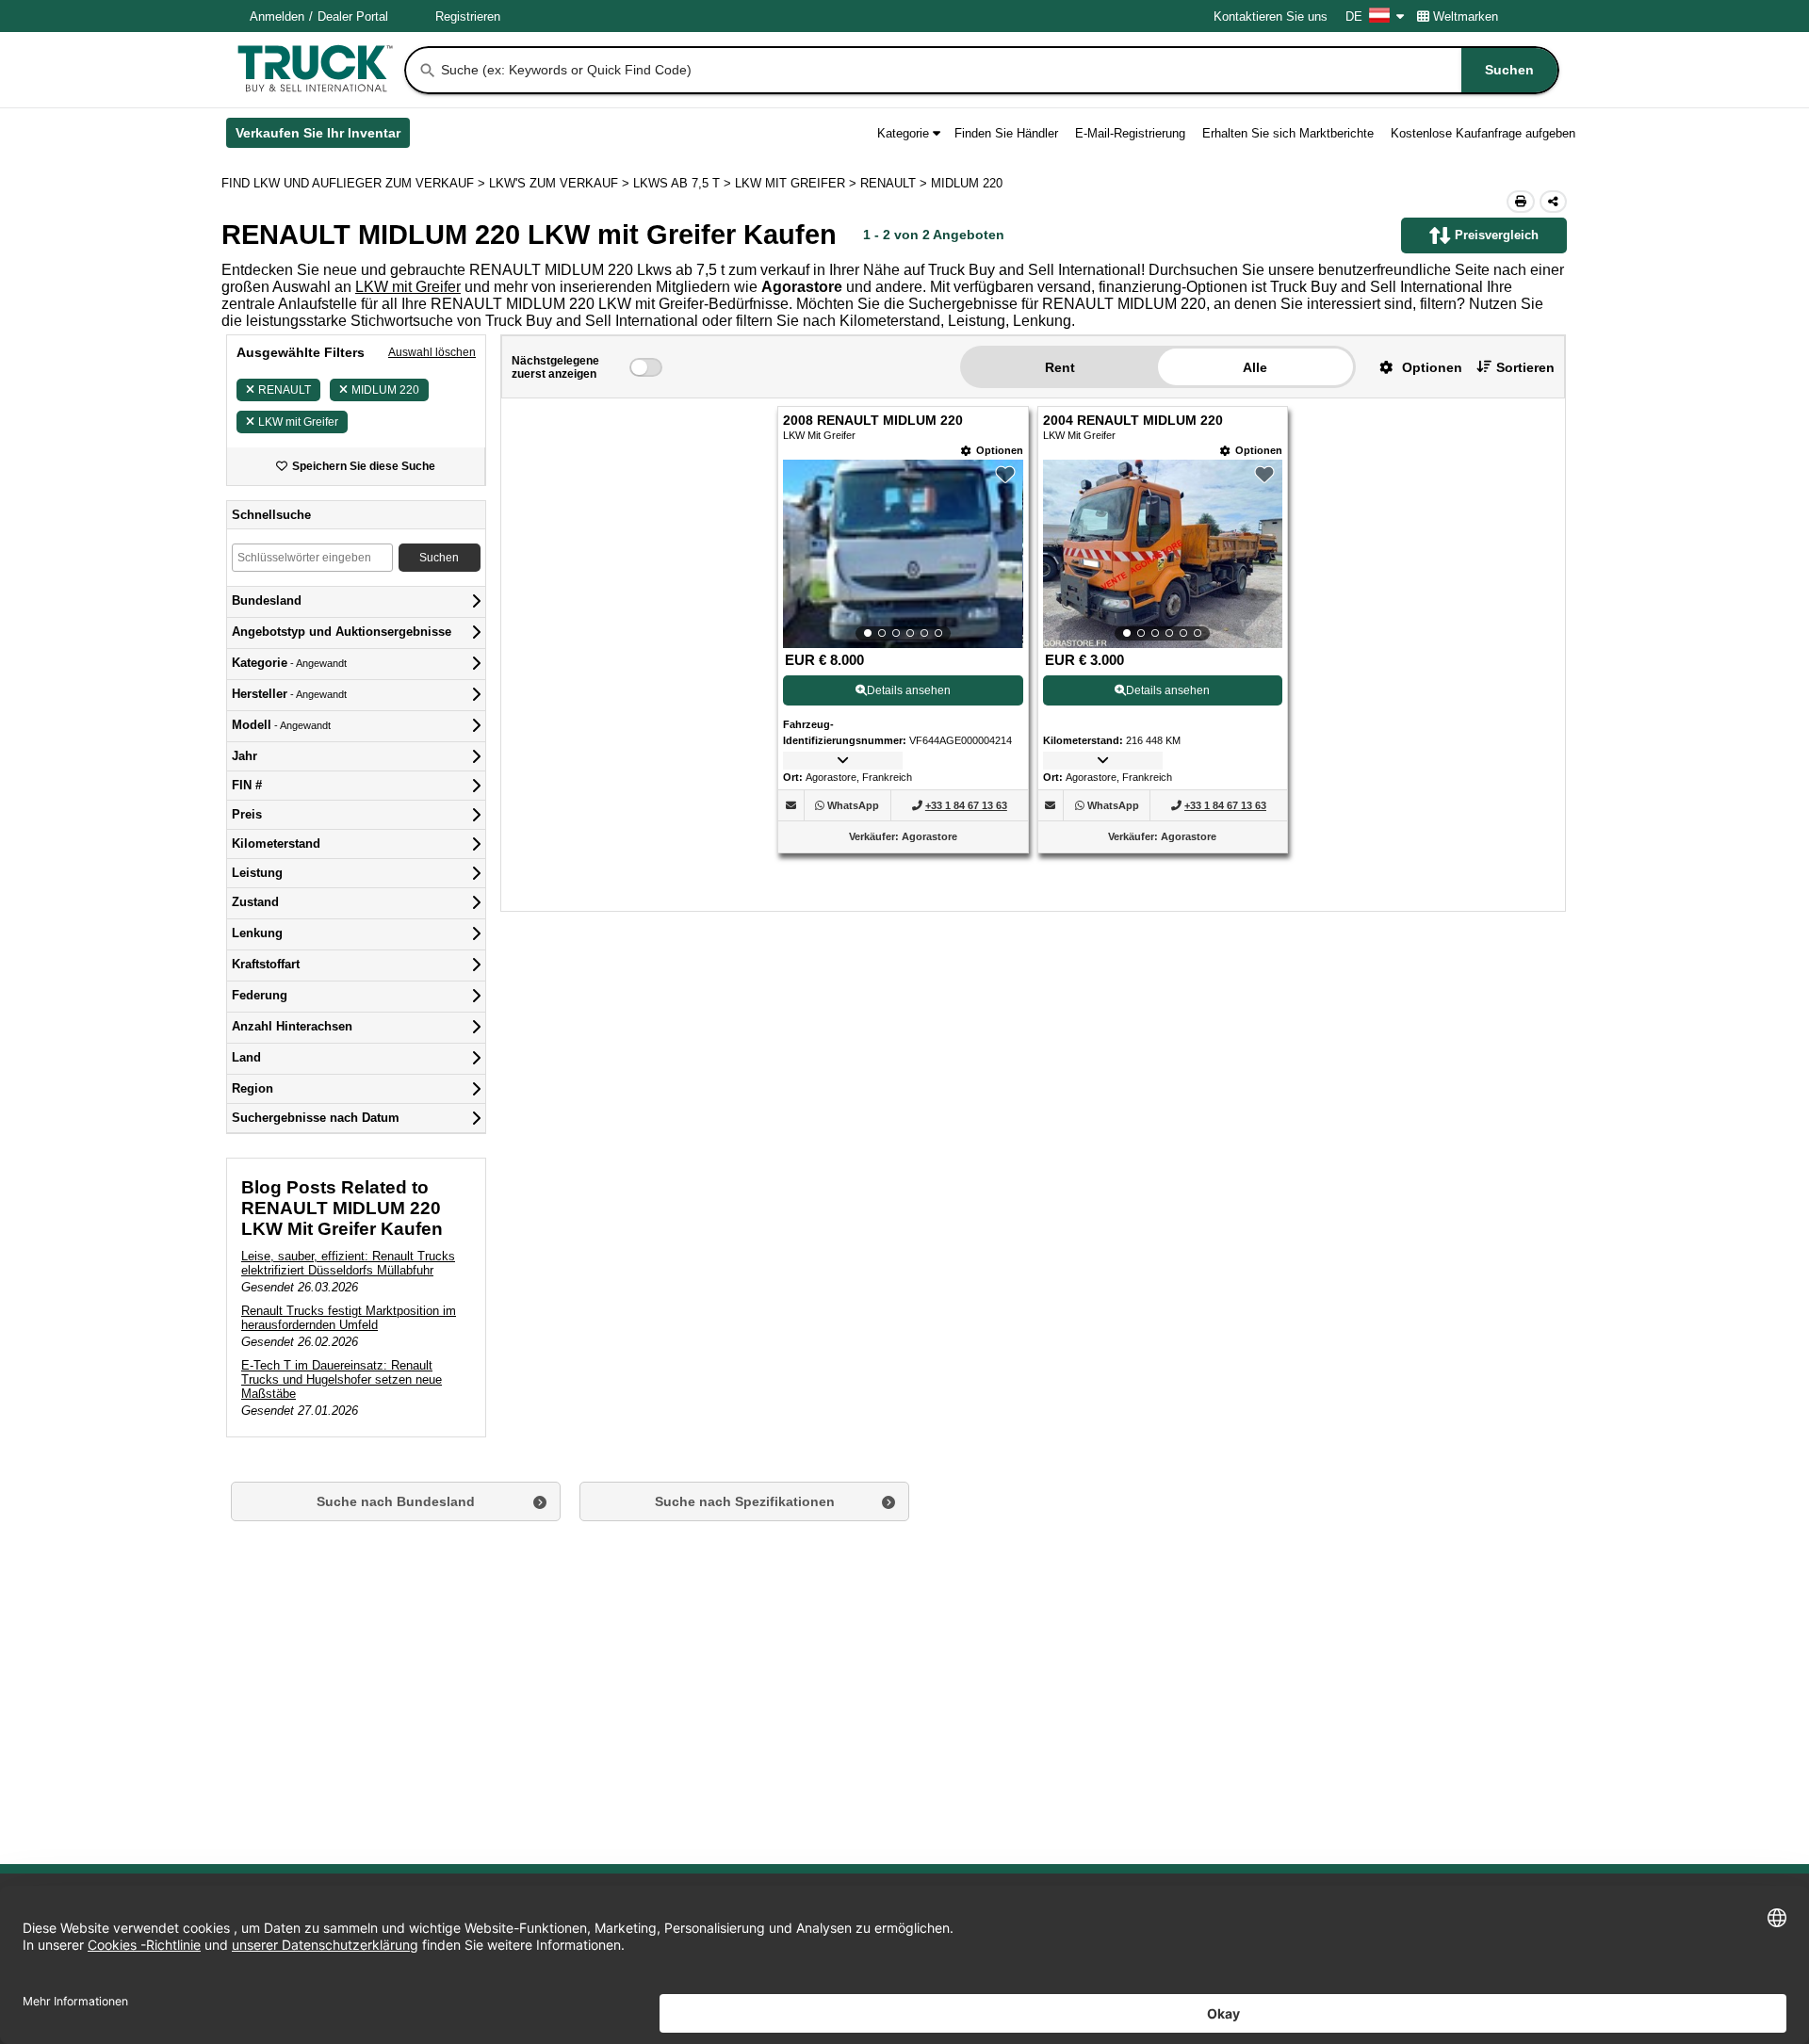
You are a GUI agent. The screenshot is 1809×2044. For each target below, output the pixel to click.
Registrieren (468, 16)
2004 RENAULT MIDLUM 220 (1133, 421)
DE (1354, 16)
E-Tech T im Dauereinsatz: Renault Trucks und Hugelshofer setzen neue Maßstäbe (342, 1379)
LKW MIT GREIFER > (798, 183)
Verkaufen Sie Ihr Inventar (323, 137)
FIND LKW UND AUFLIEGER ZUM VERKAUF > (355, 183)
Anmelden (277, 16)
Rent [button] (1060, 367)
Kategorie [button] (903, 133)
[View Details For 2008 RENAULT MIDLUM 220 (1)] (903, 554)
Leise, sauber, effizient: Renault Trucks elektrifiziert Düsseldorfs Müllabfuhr (348, 1263)
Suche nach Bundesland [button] (396, 1501)
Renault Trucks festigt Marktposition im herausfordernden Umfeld (349, 1318)
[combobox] (998, 70)
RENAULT (285, 390)
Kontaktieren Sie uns (1271, 16)
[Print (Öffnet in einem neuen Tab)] (1521, 202)
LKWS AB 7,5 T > (684, 183)
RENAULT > (896, 183)
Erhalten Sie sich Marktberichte (1288, 133)
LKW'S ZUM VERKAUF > (561, 183)
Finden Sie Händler (1006, 133)
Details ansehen (909, 690)
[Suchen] (428, 71)
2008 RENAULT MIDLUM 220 (873, 421)
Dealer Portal (353, 16)
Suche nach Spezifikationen (745, 1501)
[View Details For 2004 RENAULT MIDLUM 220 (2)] (1163, 554)
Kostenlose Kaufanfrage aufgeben (1483, 133)
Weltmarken (1466, 16)
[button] (1414, 367)
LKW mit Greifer (408, 287)
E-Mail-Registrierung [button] (1130, 133)
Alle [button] (1255, 367)
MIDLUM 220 (385, 390)
